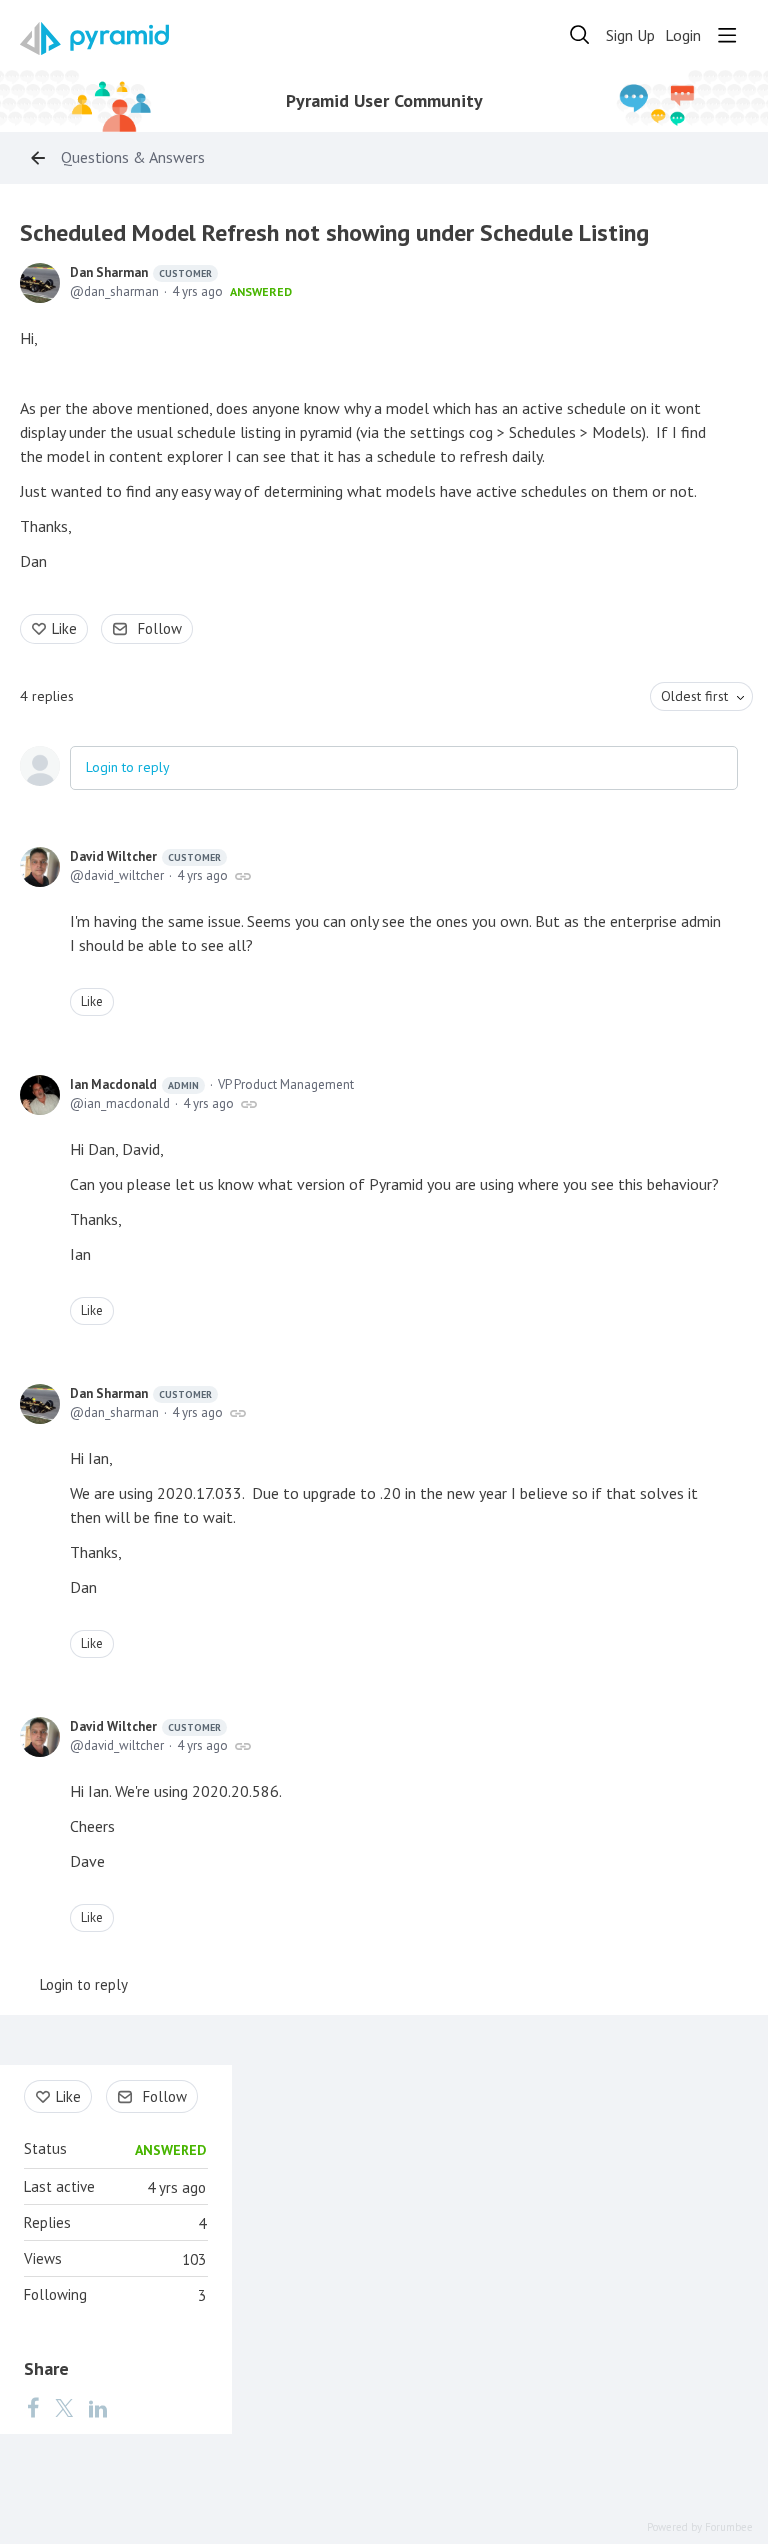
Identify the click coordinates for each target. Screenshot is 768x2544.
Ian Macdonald (134, 1084)
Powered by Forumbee (700, 2527)
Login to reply (128, 767)
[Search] (580, 35)
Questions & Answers (133, 157)
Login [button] (683, 35)
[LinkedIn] (98, 2407)
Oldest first (694, 696)
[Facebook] (33, 2407)
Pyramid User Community (384, 101)
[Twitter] (64, 2407)
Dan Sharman (141, 272)
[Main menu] (727, 35)
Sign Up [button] (630, 35)
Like (64, 628)
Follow (160, 628)
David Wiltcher (145, 856)
